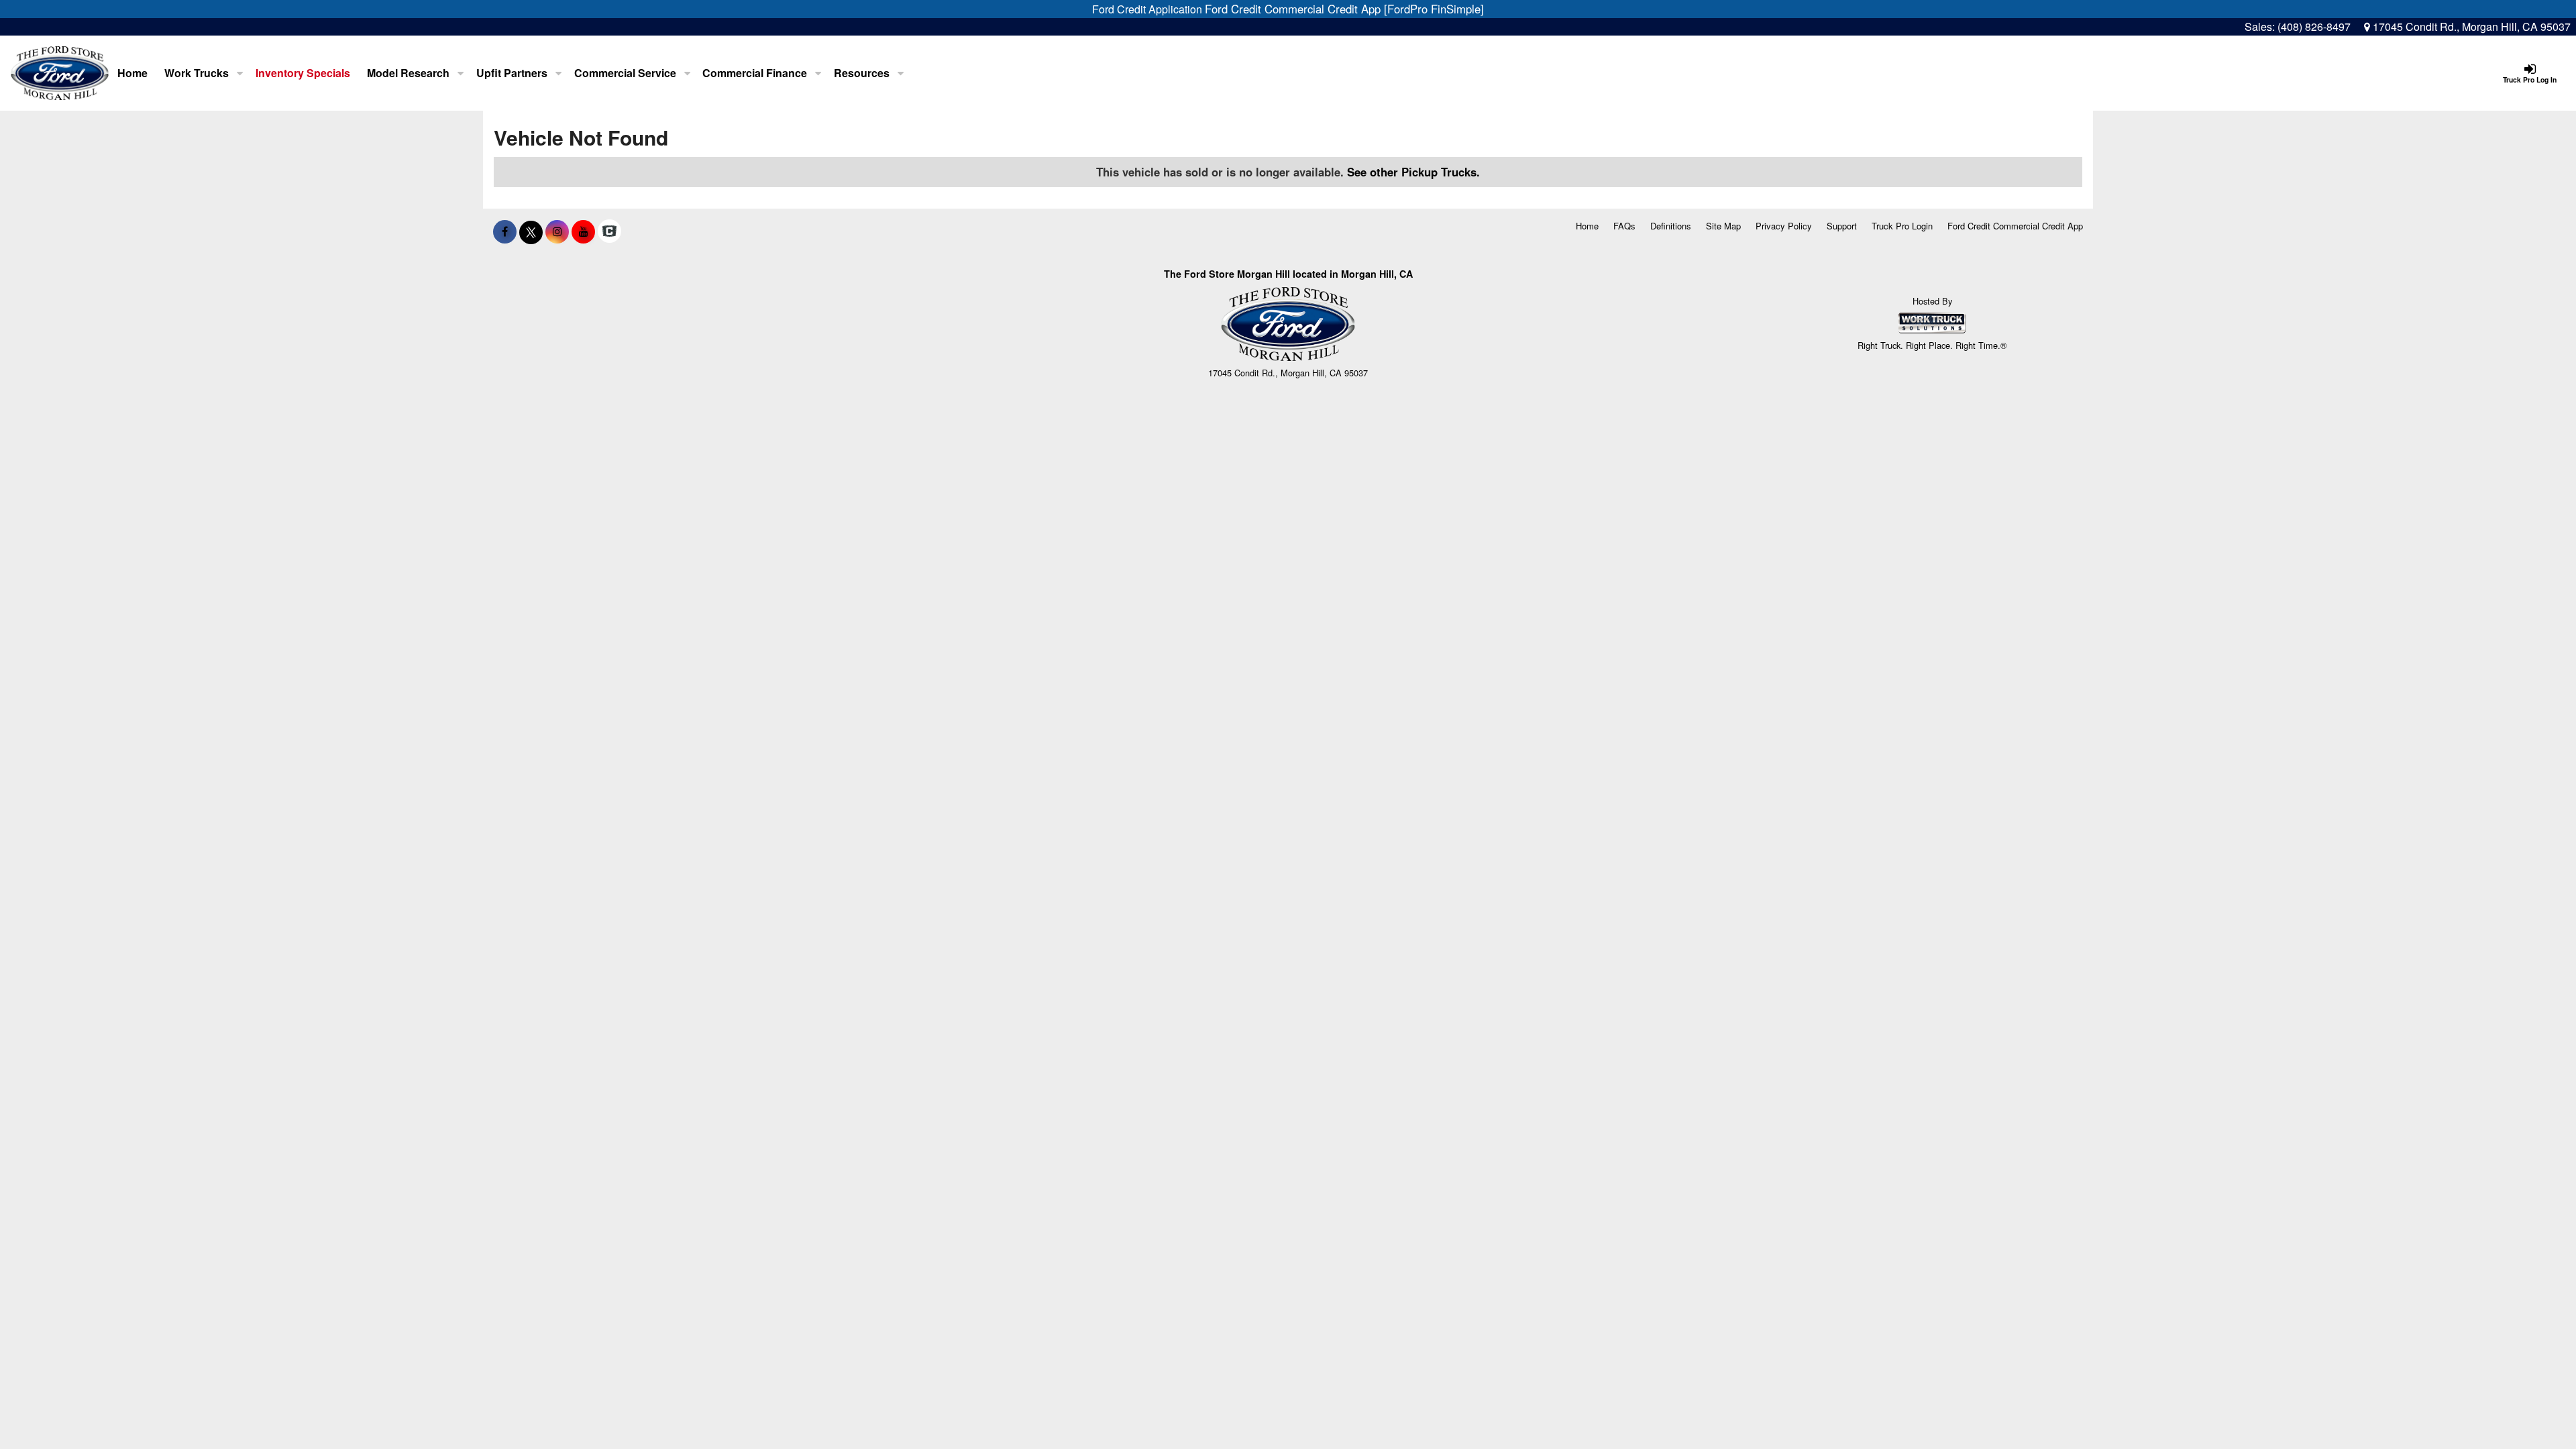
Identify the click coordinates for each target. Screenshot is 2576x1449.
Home (132, 73)
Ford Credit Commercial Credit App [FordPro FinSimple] (1344, 9)
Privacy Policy (1784, 226)
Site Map (1723, 226)
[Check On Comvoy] (609, 231)
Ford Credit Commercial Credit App (2015, 226)
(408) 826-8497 (2314, 26)
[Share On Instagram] (557, 231)
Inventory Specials (303, 73)
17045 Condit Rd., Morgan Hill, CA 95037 (2470, 26)
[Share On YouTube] (583, 231)
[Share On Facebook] (505, 231)
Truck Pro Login (1902, 226)
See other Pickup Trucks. (1413, 172)
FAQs (1624, 226)
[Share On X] (531, 231)
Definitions (1671, 226)
